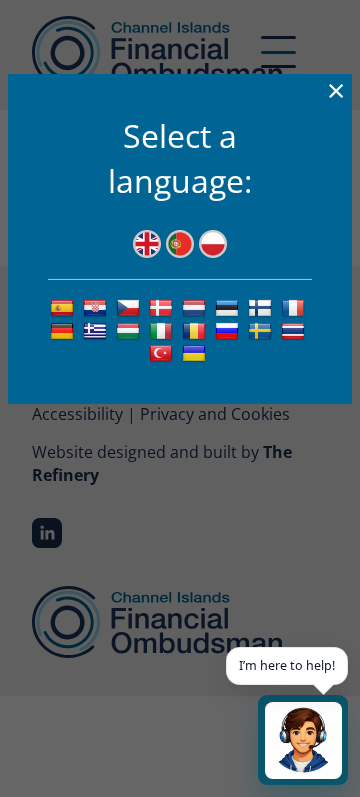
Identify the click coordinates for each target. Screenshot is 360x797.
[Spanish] (64, 307)
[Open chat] (303, 740)
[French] (295, 307)
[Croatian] (97, 307)
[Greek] (97, 330)
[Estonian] (229, 307)
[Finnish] (262, 307)
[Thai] (295, 330)
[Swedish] (262, 330)
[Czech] (130, 307)
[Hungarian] (130, 330)
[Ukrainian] (196, 352)
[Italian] (163, 330)
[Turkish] (163, 352)
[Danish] (163, 307)
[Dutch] (196, 307)
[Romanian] (196, 330)
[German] (64, 330)
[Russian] (229, 330)
